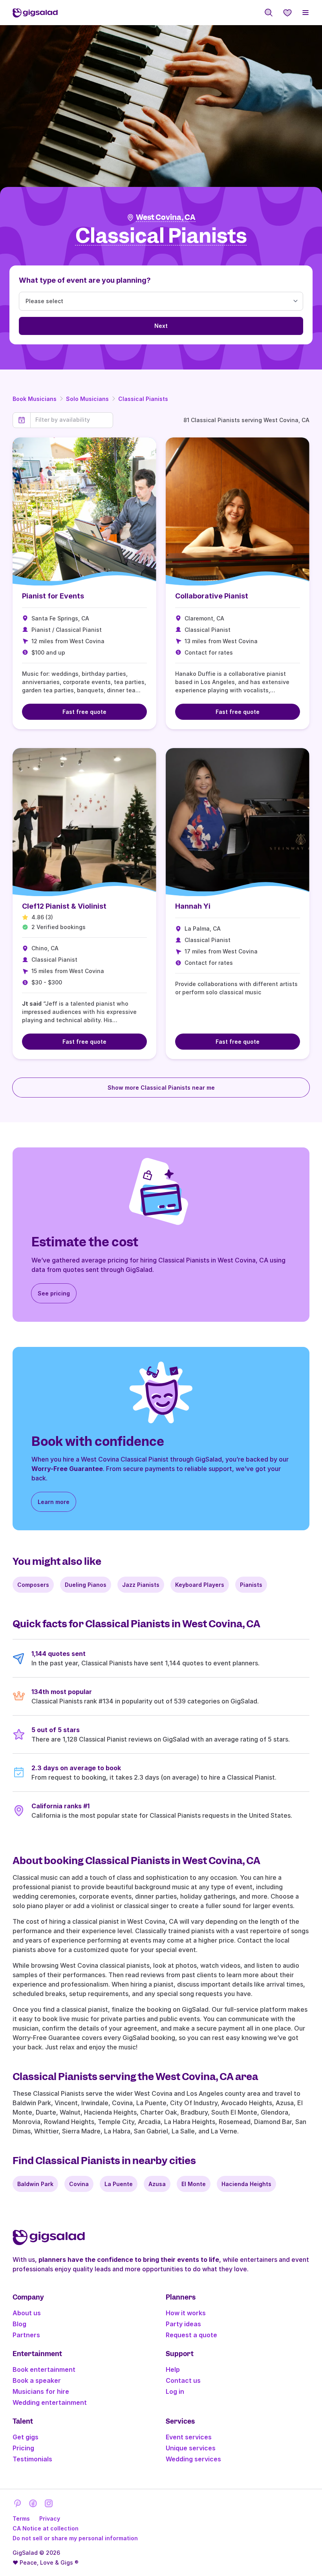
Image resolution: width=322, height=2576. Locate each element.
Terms (21, 2518)
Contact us (183, 2380)
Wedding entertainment (50, 2402)
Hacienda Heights (246, 2184)
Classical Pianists (143, 399)
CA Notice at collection (46, 2528)
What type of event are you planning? (85, 280)
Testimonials (32, 2459)
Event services (189, 2437)
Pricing (23, 2448)
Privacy (50, 2518)
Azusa (157, 2184)
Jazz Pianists (141, 1585)
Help (173, 2369)
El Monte (194, 2184)
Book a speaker (37, 2380)
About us (27, 2313)
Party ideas (183, 2324)
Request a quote (191, 2335)
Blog (19, 2324)
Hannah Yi (193, 906)
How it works (186, 2313)
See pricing (54, 1293)
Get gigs (26, 2437)
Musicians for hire (41, 2391)
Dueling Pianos (86, 1585)
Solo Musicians (87, 399)
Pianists (251, 1585)
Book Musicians (35, 399)
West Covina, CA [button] (166, 217)
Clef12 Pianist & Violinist (64, 906)
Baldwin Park (35, 2184)
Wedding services (193, 2459)
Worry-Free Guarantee (67, 1469)
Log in (175, 2391)
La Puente (119, 2184)
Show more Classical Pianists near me (161, 1088)
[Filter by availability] (72, 420)
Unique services (191, 2448)
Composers (33, 1585)
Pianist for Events (53, 596)
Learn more (54, 1502)
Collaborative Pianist (212, 596)
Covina (79, 2184)
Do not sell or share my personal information (75, 2538)
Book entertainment (44, 2369)
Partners (26, 2335)
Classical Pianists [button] (161, 236)
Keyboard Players (200, 1585)
